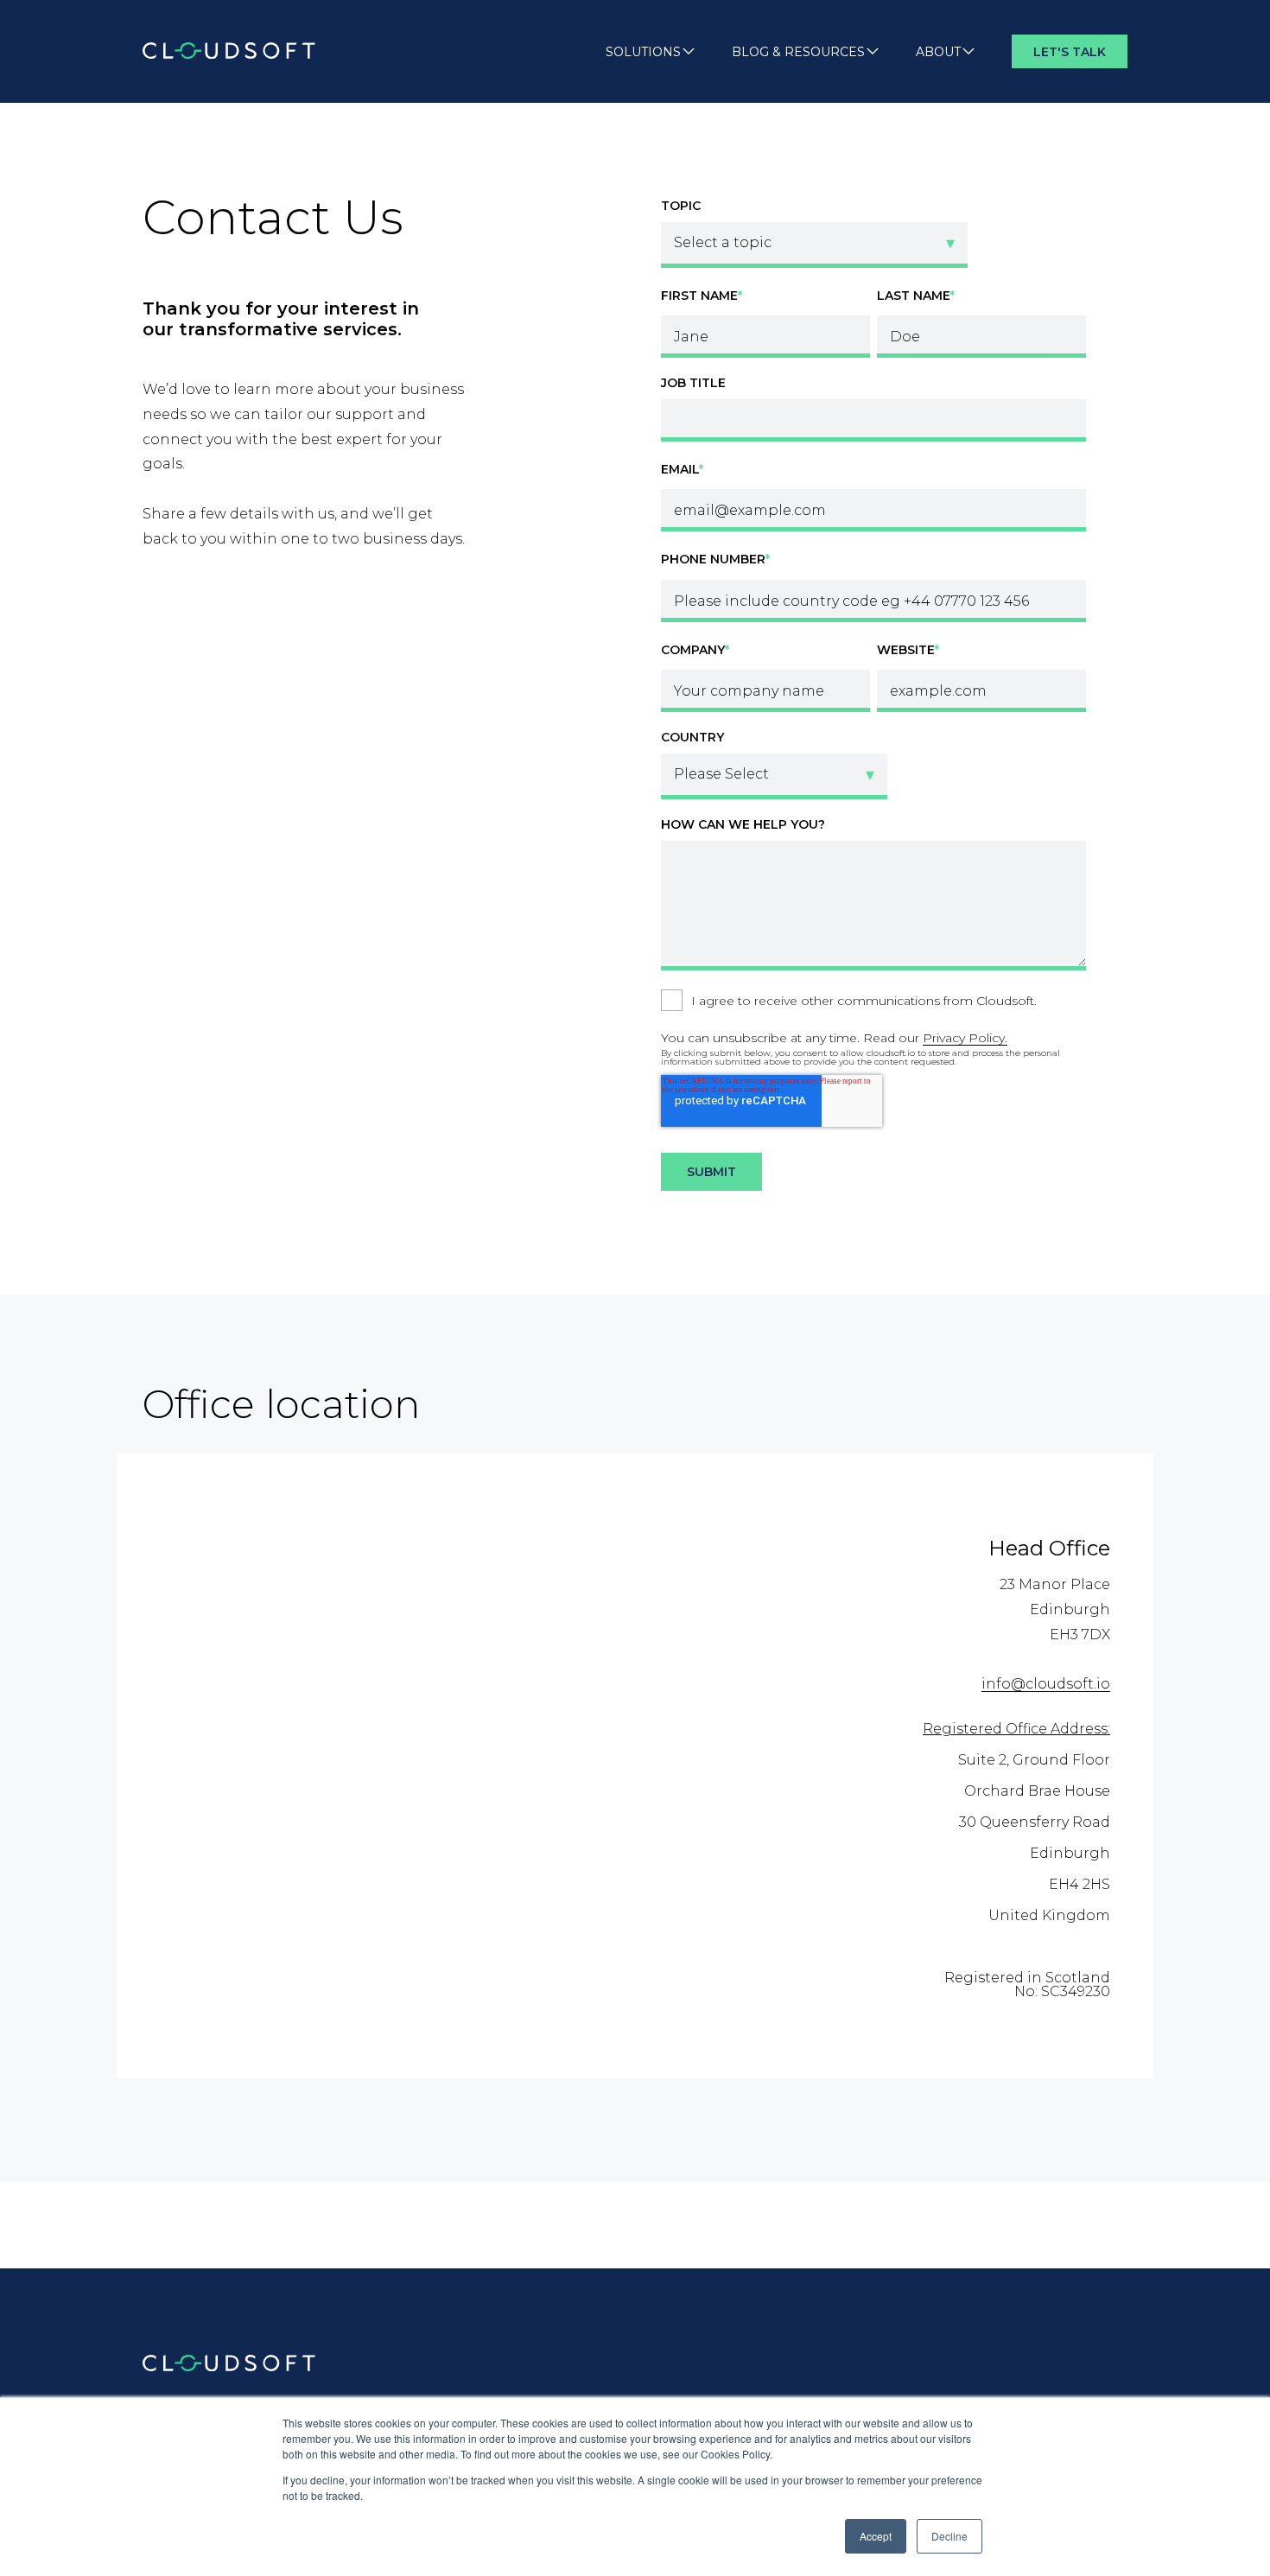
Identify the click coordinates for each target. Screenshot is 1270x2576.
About (938, 52)
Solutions (643, 52)
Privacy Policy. (965, 1038)
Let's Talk (1070, 52)
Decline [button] (949, 2536)
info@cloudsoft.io (1046, 1684)
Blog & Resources (798, 52)
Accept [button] (876, 2536)
